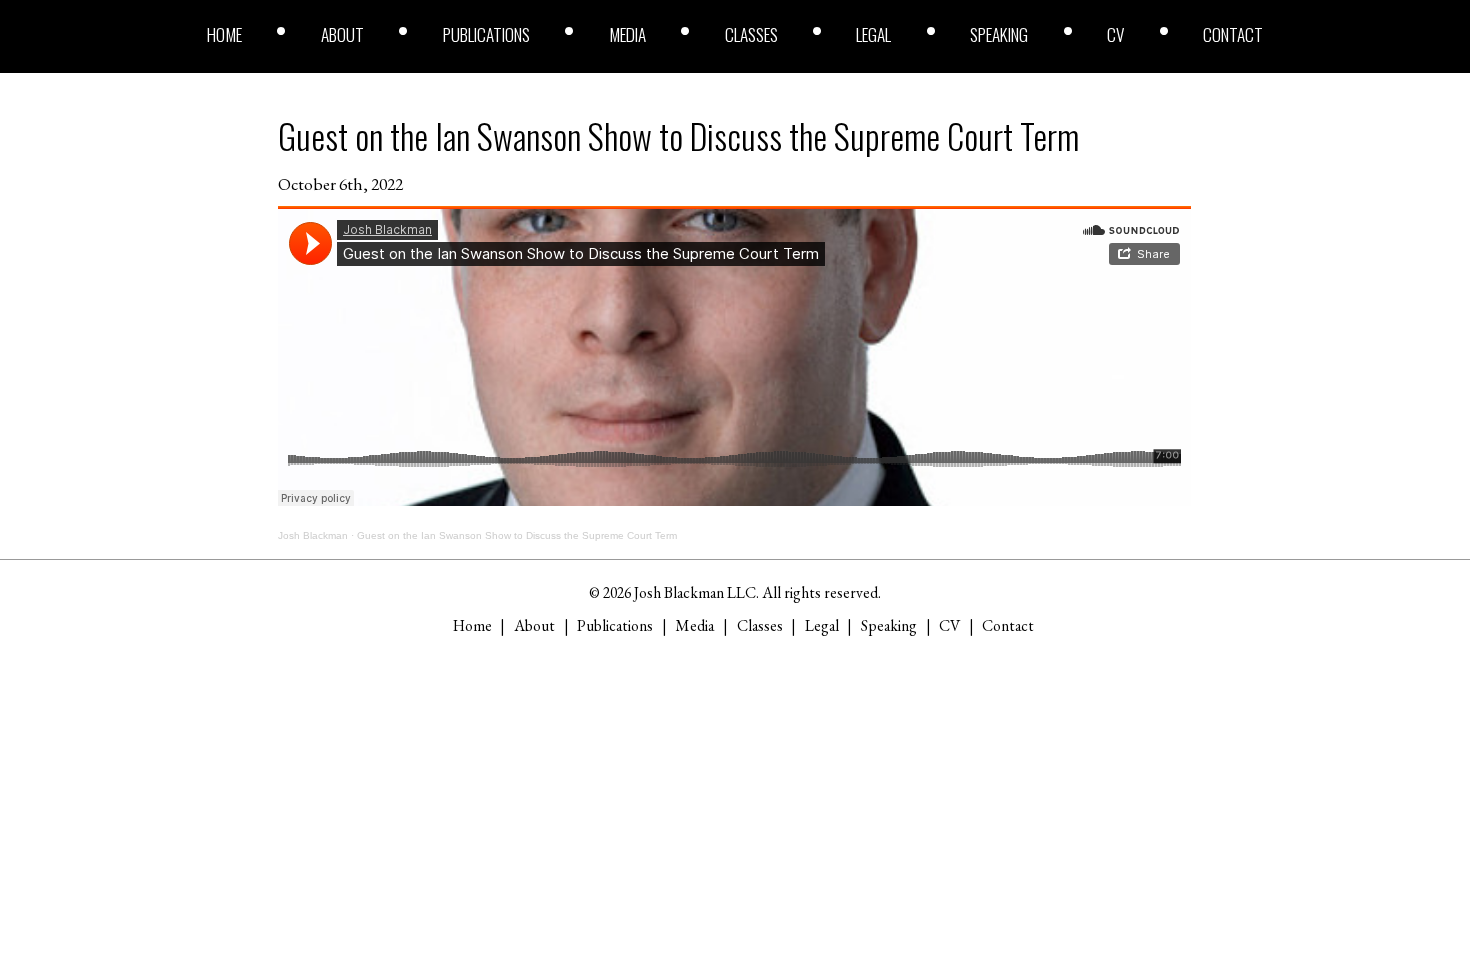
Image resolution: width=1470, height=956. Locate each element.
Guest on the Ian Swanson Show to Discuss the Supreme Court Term (678, 135)
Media (627, 34)
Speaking (999, 34)
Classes (751, 34)
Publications (486, 34)
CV (1115, 34)
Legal (873, 34)
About (342, 34)
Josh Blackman (313, 535)
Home (224, 34)
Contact (1233, 34)
